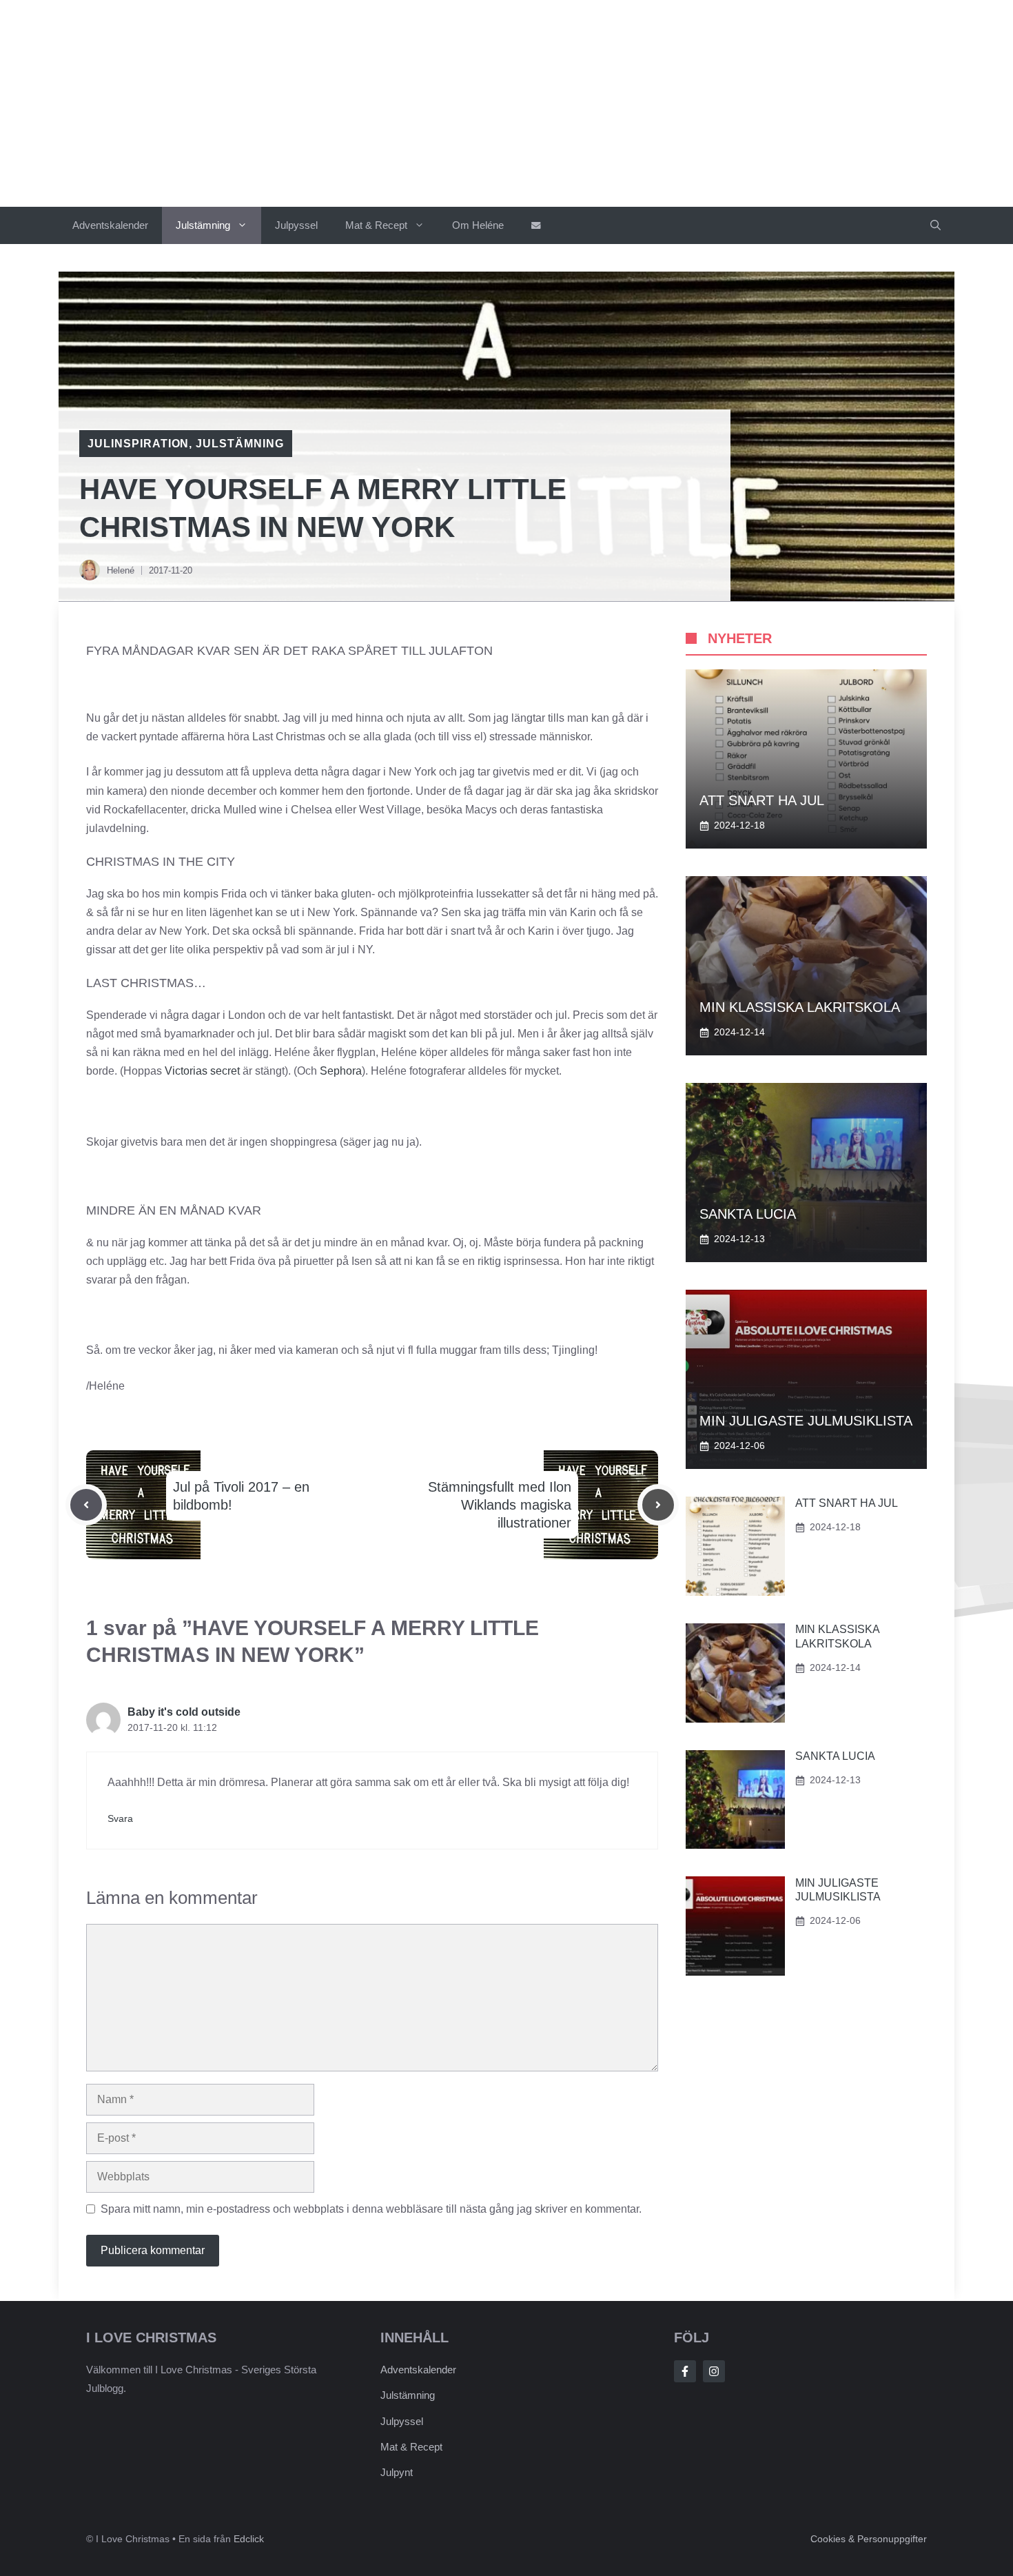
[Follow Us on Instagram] (714, 2371)
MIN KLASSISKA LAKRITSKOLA (800, 1007)
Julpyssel (296, 225)
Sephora (341, 1071)
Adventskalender (110, 225)
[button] (935, 225)
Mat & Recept (376, 225)
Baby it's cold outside (184, 1712)
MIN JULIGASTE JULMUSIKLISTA (806, 1421)
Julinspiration (138, 444)
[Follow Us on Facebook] (685, 2371)
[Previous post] (86, 1505)
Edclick (249, 2539)
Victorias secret (202, 1071)
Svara (120, 1819)
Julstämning (203, 225)
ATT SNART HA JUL (762, 800)
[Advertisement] (506, 103)
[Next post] (658, 1505)
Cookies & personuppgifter (869, 2539)
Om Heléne (478, 225)
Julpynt (397, 2472)
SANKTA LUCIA (748, 1214)
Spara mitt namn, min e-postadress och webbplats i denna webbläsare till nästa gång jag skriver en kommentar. (371, 2209)
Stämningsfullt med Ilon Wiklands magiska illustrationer (500, 1505)
